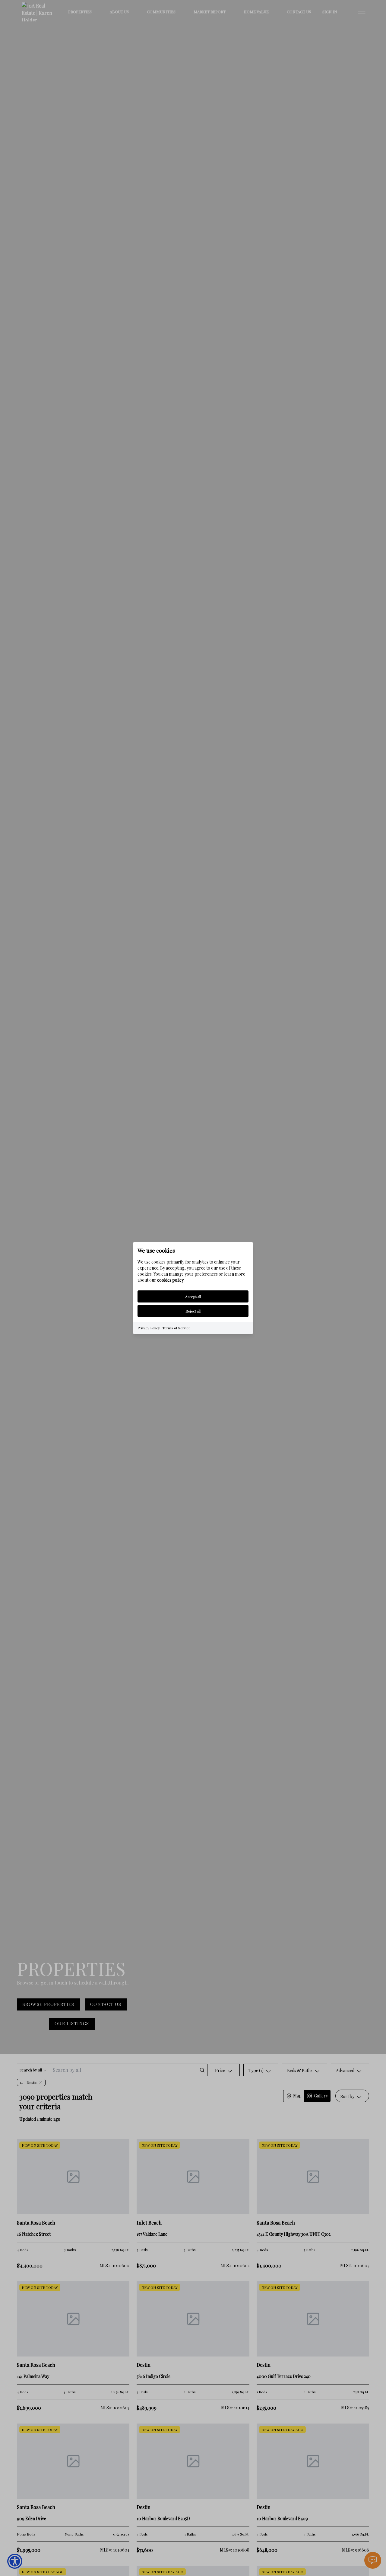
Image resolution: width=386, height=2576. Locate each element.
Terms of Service (176, 1328)
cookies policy (170, 1280)
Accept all (193, 1296)
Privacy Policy (149, 1328)
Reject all (193, 1311)
